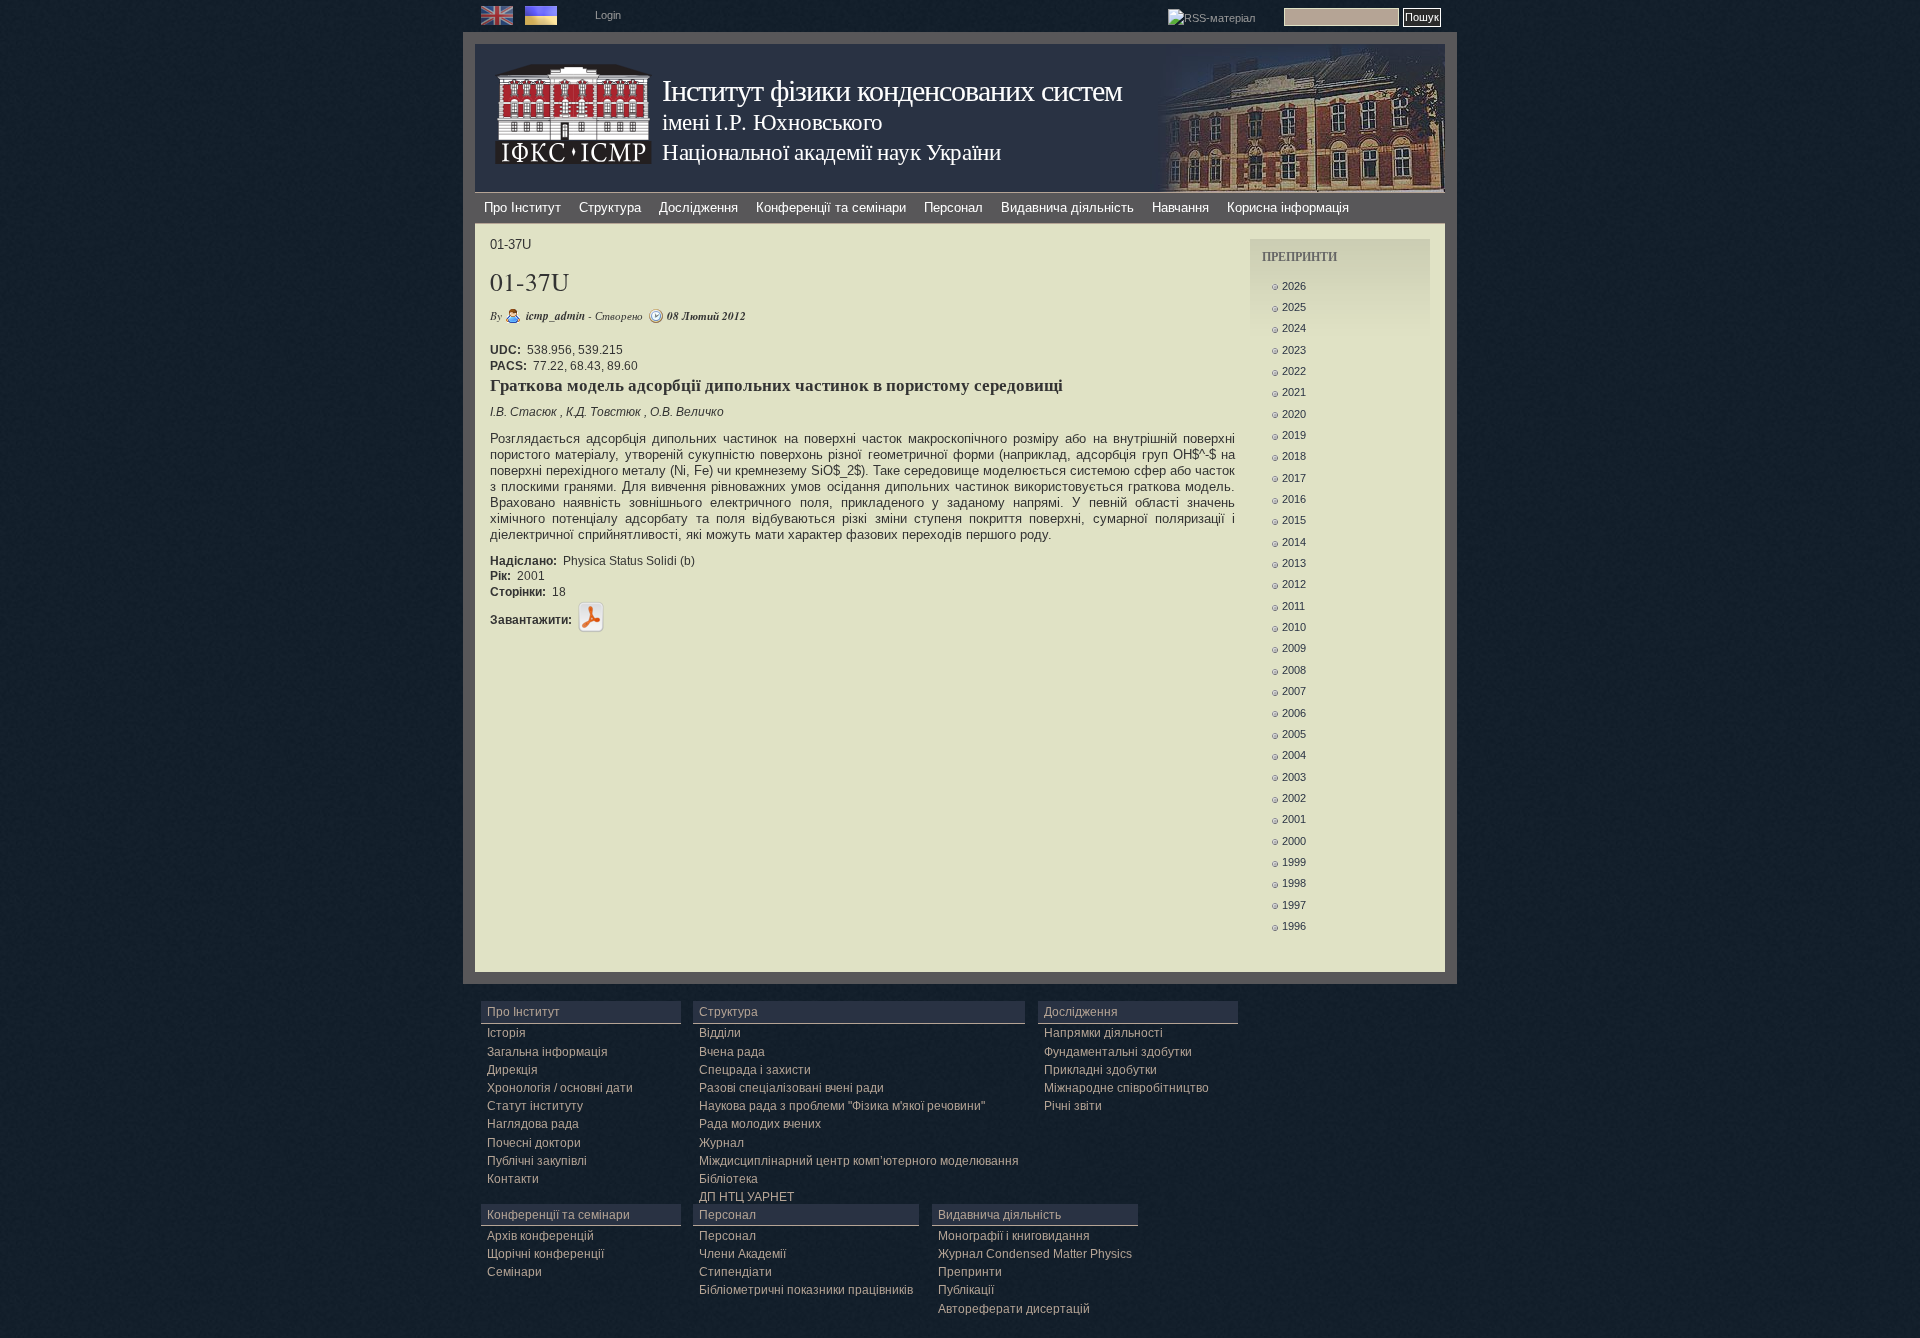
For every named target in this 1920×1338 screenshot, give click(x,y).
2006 (1294, 713)
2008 (1294, 670)
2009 (1294, 648)
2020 (1294, 414)
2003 (1294, 777)
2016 (1294, 499)
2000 (1294, 841)
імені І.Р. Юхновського (772, 121)
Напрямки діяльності (1103, 1033)
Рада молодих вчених (760, 1124)
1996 (1294, 926)
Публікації (966, 1290)
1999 (1294, 862)
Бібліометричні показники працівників (806, 1290)
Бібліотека (728, 1179)
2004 (1294, 755)
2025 (1294, 307)
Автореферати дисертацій (1014, 1309)
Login (608, 15)
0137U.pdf (591, 617)
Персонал (953, 207)
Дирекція (512, 1070)
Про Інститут (522, 207)
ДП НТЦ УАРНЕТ (746, 1197)
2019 (1294, 435)
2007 (1294, 691)
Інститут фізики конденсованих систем (892, 89)
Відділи (720, 1033)
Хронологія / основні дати (560, 1088)
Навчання (1180, 207)
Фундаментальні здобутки (1118, 1052)
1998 (1294, 883)
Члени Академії (742, 1254)
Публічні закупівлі (537, 1161)
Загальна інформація (547, 1052)
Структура (610, 207)
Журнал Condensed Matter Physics (1035, 1254)
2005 (1294, 734)
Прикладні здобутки (1100, 1070)
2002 (1294, 798)
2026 (1294, 286)
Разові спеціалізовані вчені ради (791, 1088)
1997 (1294, 905)
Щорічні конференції (545, 1254)
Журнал (721, 1143)
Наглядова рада (533, 1124)
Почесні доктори (534, 1143)
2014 (1294, 542)
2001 (1294, 819)
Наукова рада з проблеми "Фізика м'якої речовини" (842, 1106)
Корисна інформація (1288, 207)
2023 (1294, 350)
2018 (1294, 456)
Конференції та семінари (831, 207)
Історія (506, 1033)
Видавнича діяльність (1067, 207)
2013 (1294, 563)
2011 (1293, 606)
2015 (1294, 520)
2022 (1294, 371)
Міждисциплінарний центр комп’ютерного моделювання (859, 1161)
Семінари (514, 1272)
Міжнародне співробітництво (1126, 1088)
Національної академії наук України (831, 151)
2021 (1294, 392)
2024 (1294, 328)
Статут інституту (535, 1106)
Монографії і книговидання (1014, 1236)
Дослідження (698, 207)
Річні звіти (1073, 1106)
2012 (1294, 584)
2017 (1294, 478)
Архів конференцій (540, 1236)
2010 (1294, 627)
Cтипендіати (735, 1272)
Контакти (513, 1179)
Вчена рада (732, 1052)
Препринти (970, 1272)
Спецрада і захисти (755, 1070)
